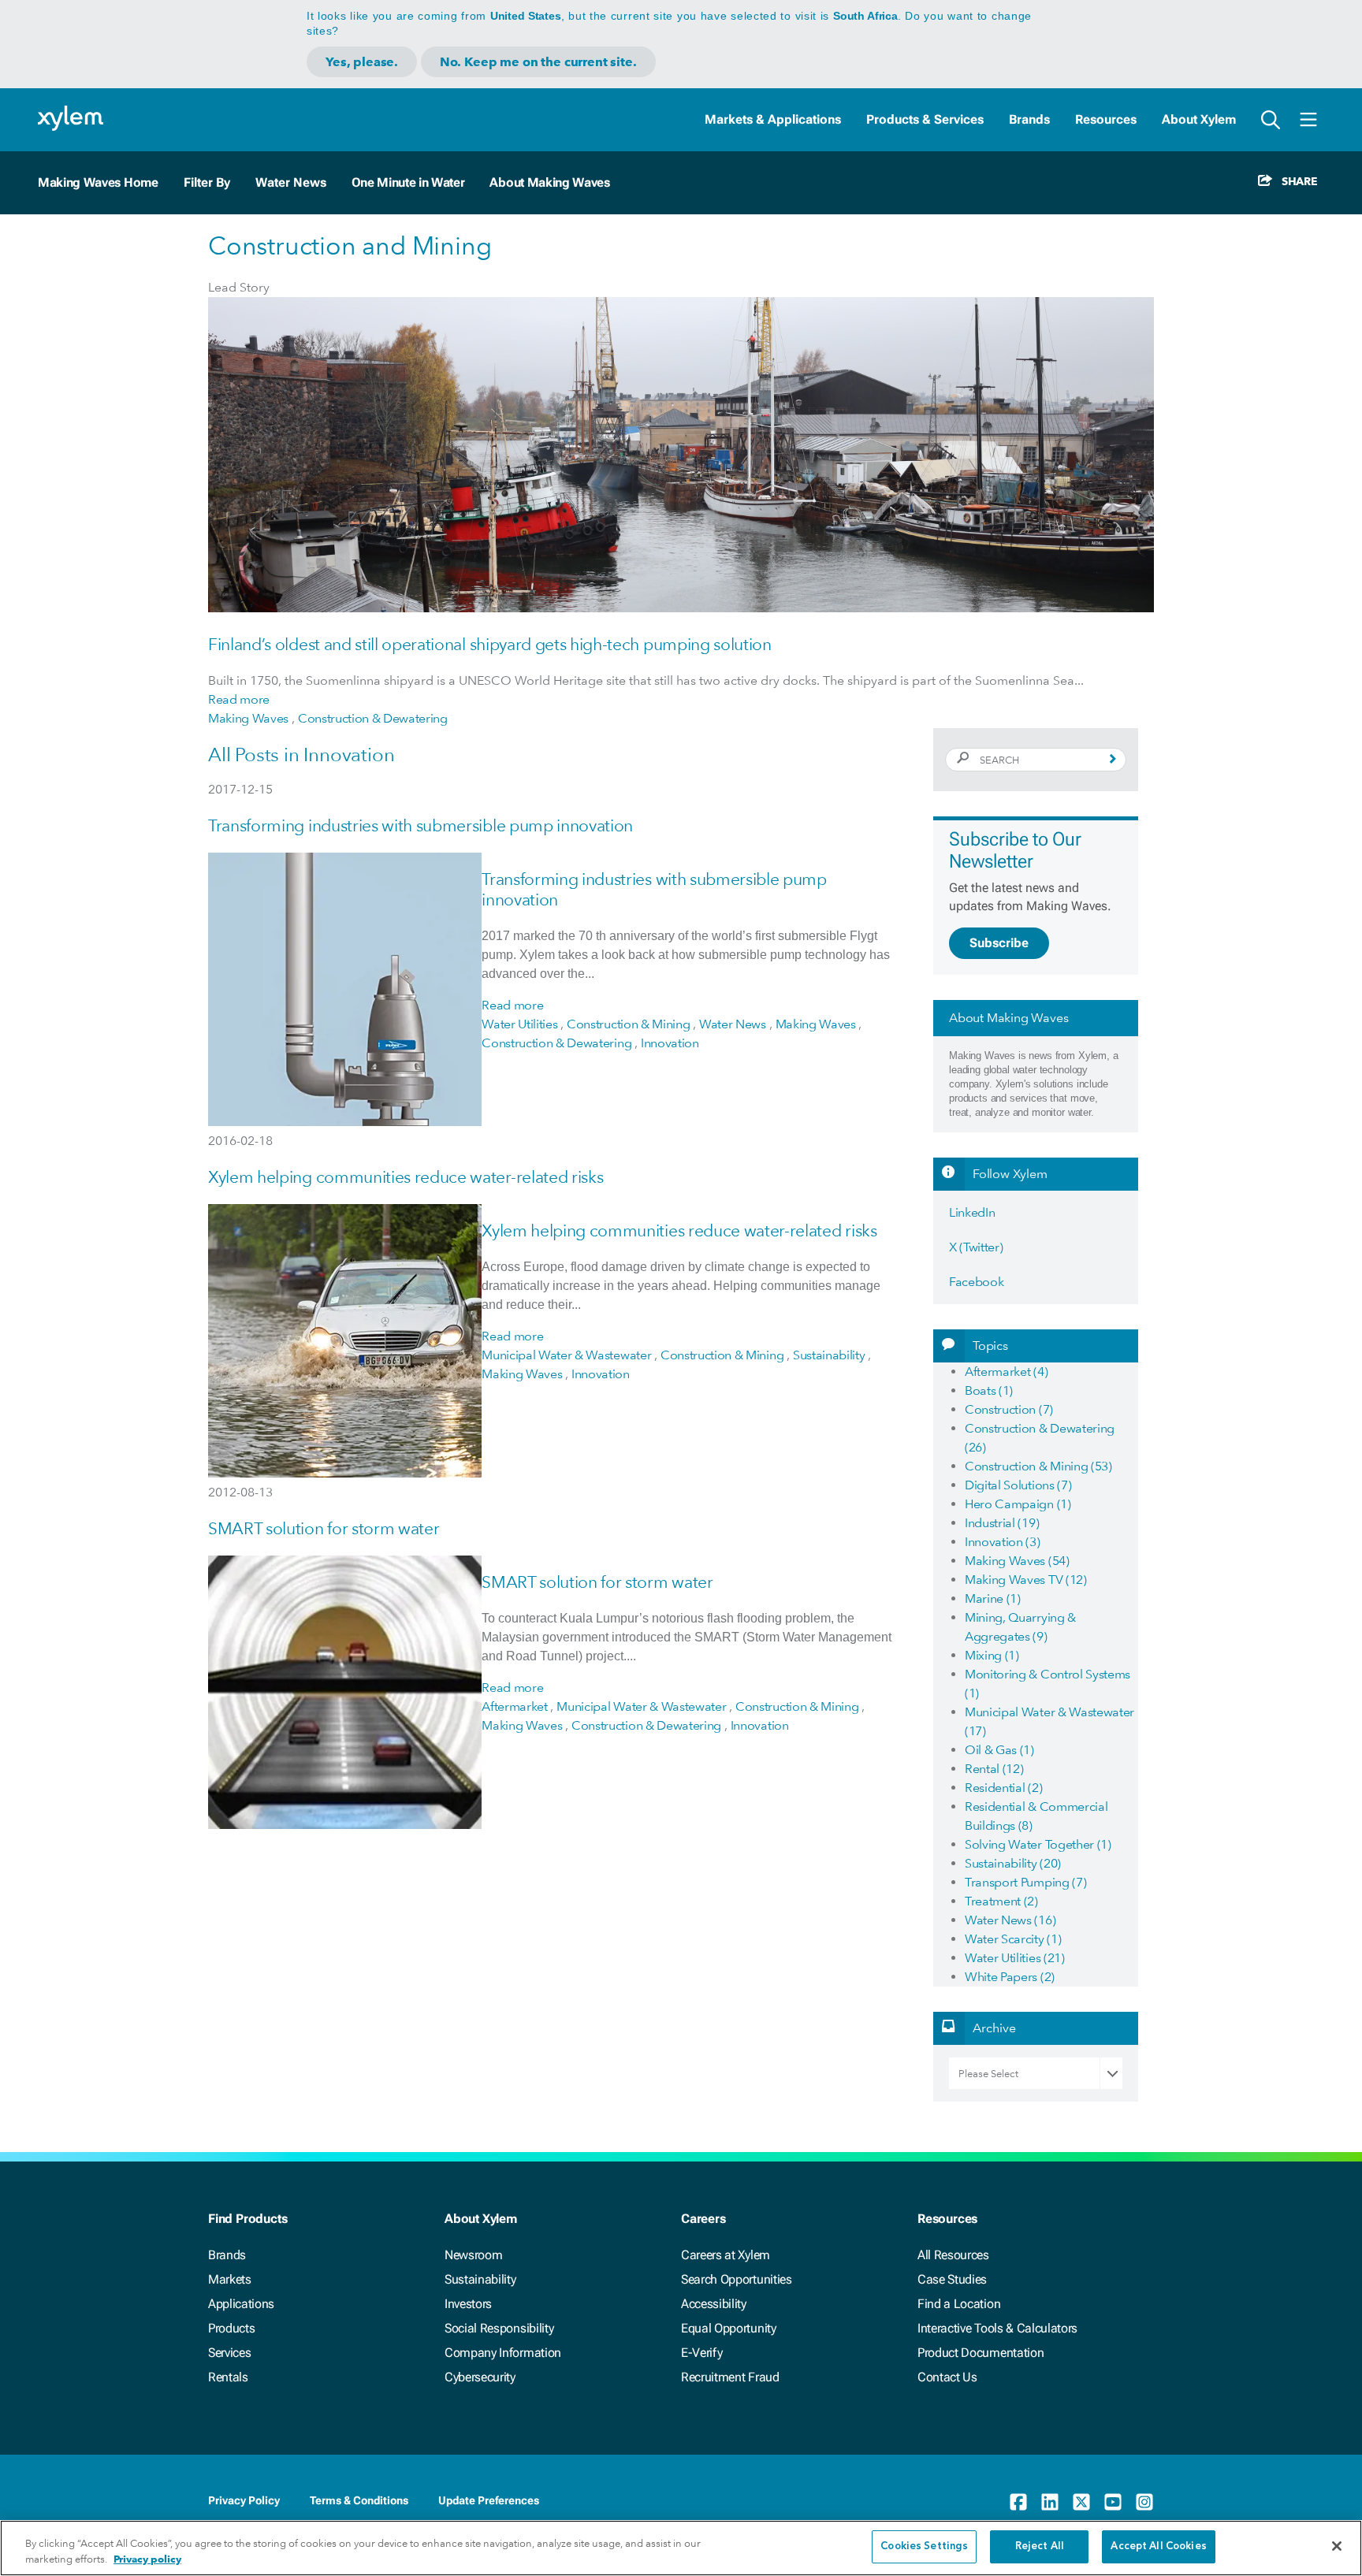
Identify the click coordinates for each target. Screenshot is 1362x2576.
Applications (241, 2304)
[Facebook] (1018, 2502)
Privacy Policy (244, 2500)
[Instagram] (1144, 2502)
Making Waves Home (98, 182)
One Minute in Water (408, 182)
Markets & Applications (773, 119)
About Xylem (1199, 119)
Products (231, 2328)
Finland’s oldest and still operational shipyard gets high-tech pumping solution (490, 644)
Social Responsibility (499, 2328)
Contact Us (947, 2377)
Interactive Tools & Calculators (997, 2328)
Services (229, 2353)
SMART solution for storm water (324, 1528)
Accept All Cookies (1158, 2546)
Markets (230, 2279)
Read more (239, 699)
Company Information (503, 2353)
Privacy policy (147, 2559)
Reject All (1040, 2546)
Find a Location (959, 2304)
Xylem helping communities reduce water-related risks (406, 1177)
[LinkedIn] (1050, 2502)
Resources (1106, 119)
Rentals (228, 2377)
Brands (1029, 119)
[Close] (1337, 2546)
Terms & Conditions (359, 2500)
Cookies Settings (924, 2546)
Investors (468, 2304)
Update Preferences (489, 2500)
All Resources (953, 2255)
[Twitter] (1081, 2502)
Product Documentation (981, 2353)
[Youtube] (1113, 2502)
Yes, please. (362, 62)
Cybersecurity (480, 2377)
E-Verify (701, 2353)
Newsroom (473, 2255)
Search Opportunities (737, 2279)
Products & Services (925, 119)
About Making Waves (549, 182)
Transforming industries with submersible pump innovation (421, 825)
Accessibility (714, 2304)
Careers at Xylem (726, 2255)
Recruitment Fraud (730, 2377)
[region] (681, 2548)
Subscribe (999, 943)
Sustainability (480, 2279)
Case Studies (952, 2279)
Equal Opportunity (729, 2328)
